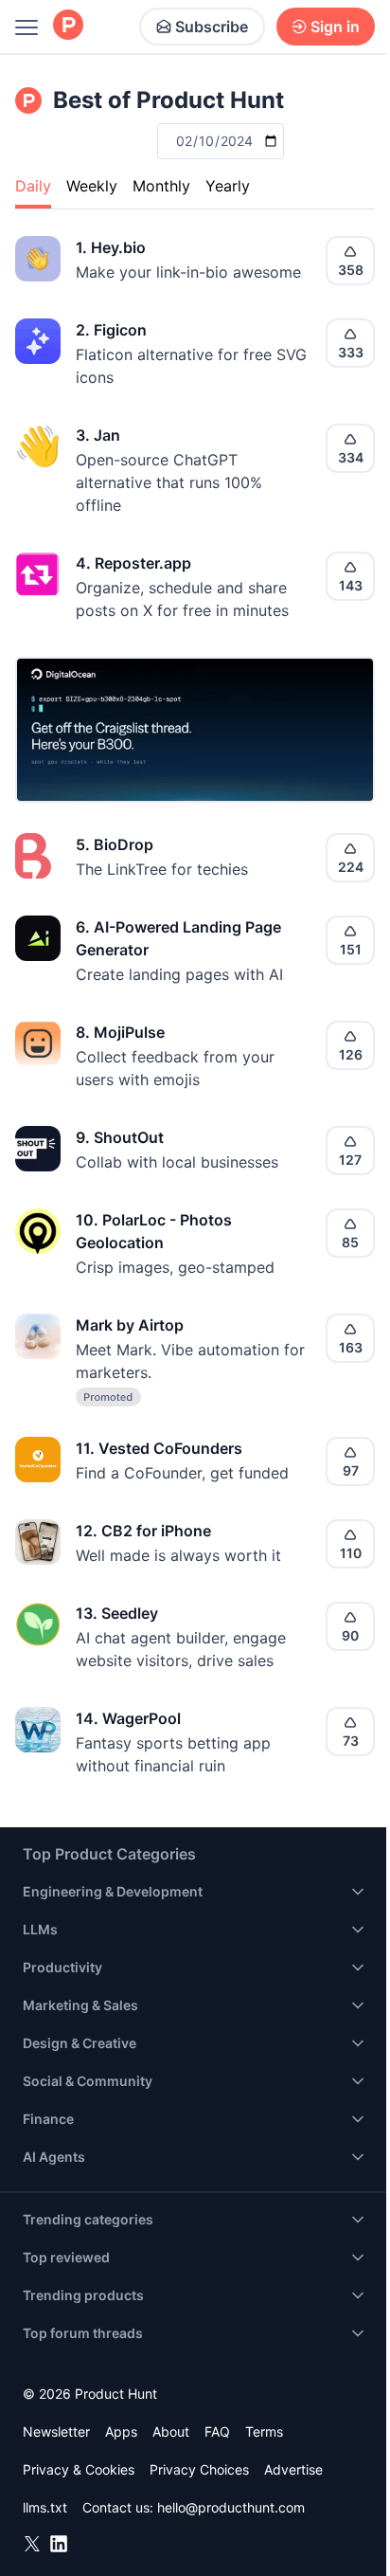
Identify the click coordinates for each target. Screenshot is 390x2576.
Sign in (335, 27)
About (171, 2431)
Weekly (92, 186)
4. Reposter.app (133, 563)
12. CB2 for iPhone (143, 1531)
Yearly (228, 186)
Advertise (293, 2469)
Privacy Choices (199, 2469)
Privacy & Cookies (79, 2469)
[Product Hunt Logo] (68, 26)
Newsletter (56, 2431)
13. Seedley (117, 1613)
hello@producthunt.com (231, 2507)
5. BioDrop (115, 844)
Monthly (161, 186)
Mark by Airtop (130, 1325)
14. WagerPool (128, 1718)
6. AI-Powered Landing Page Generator (178, 938)
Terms (264, 2431)
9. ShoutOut (120, 1137)
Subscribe (212, 27)
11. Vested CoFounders (159, 1448)
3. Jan (98, 435)
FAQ (217, 2431)
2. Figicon (111, 330)
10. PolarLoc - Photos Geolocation (154, 1231)
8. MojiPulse (120, 1032)
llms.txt (45, 2507)
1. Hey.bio (111, 247)
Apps (121, 2431)
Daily (33, 186)
